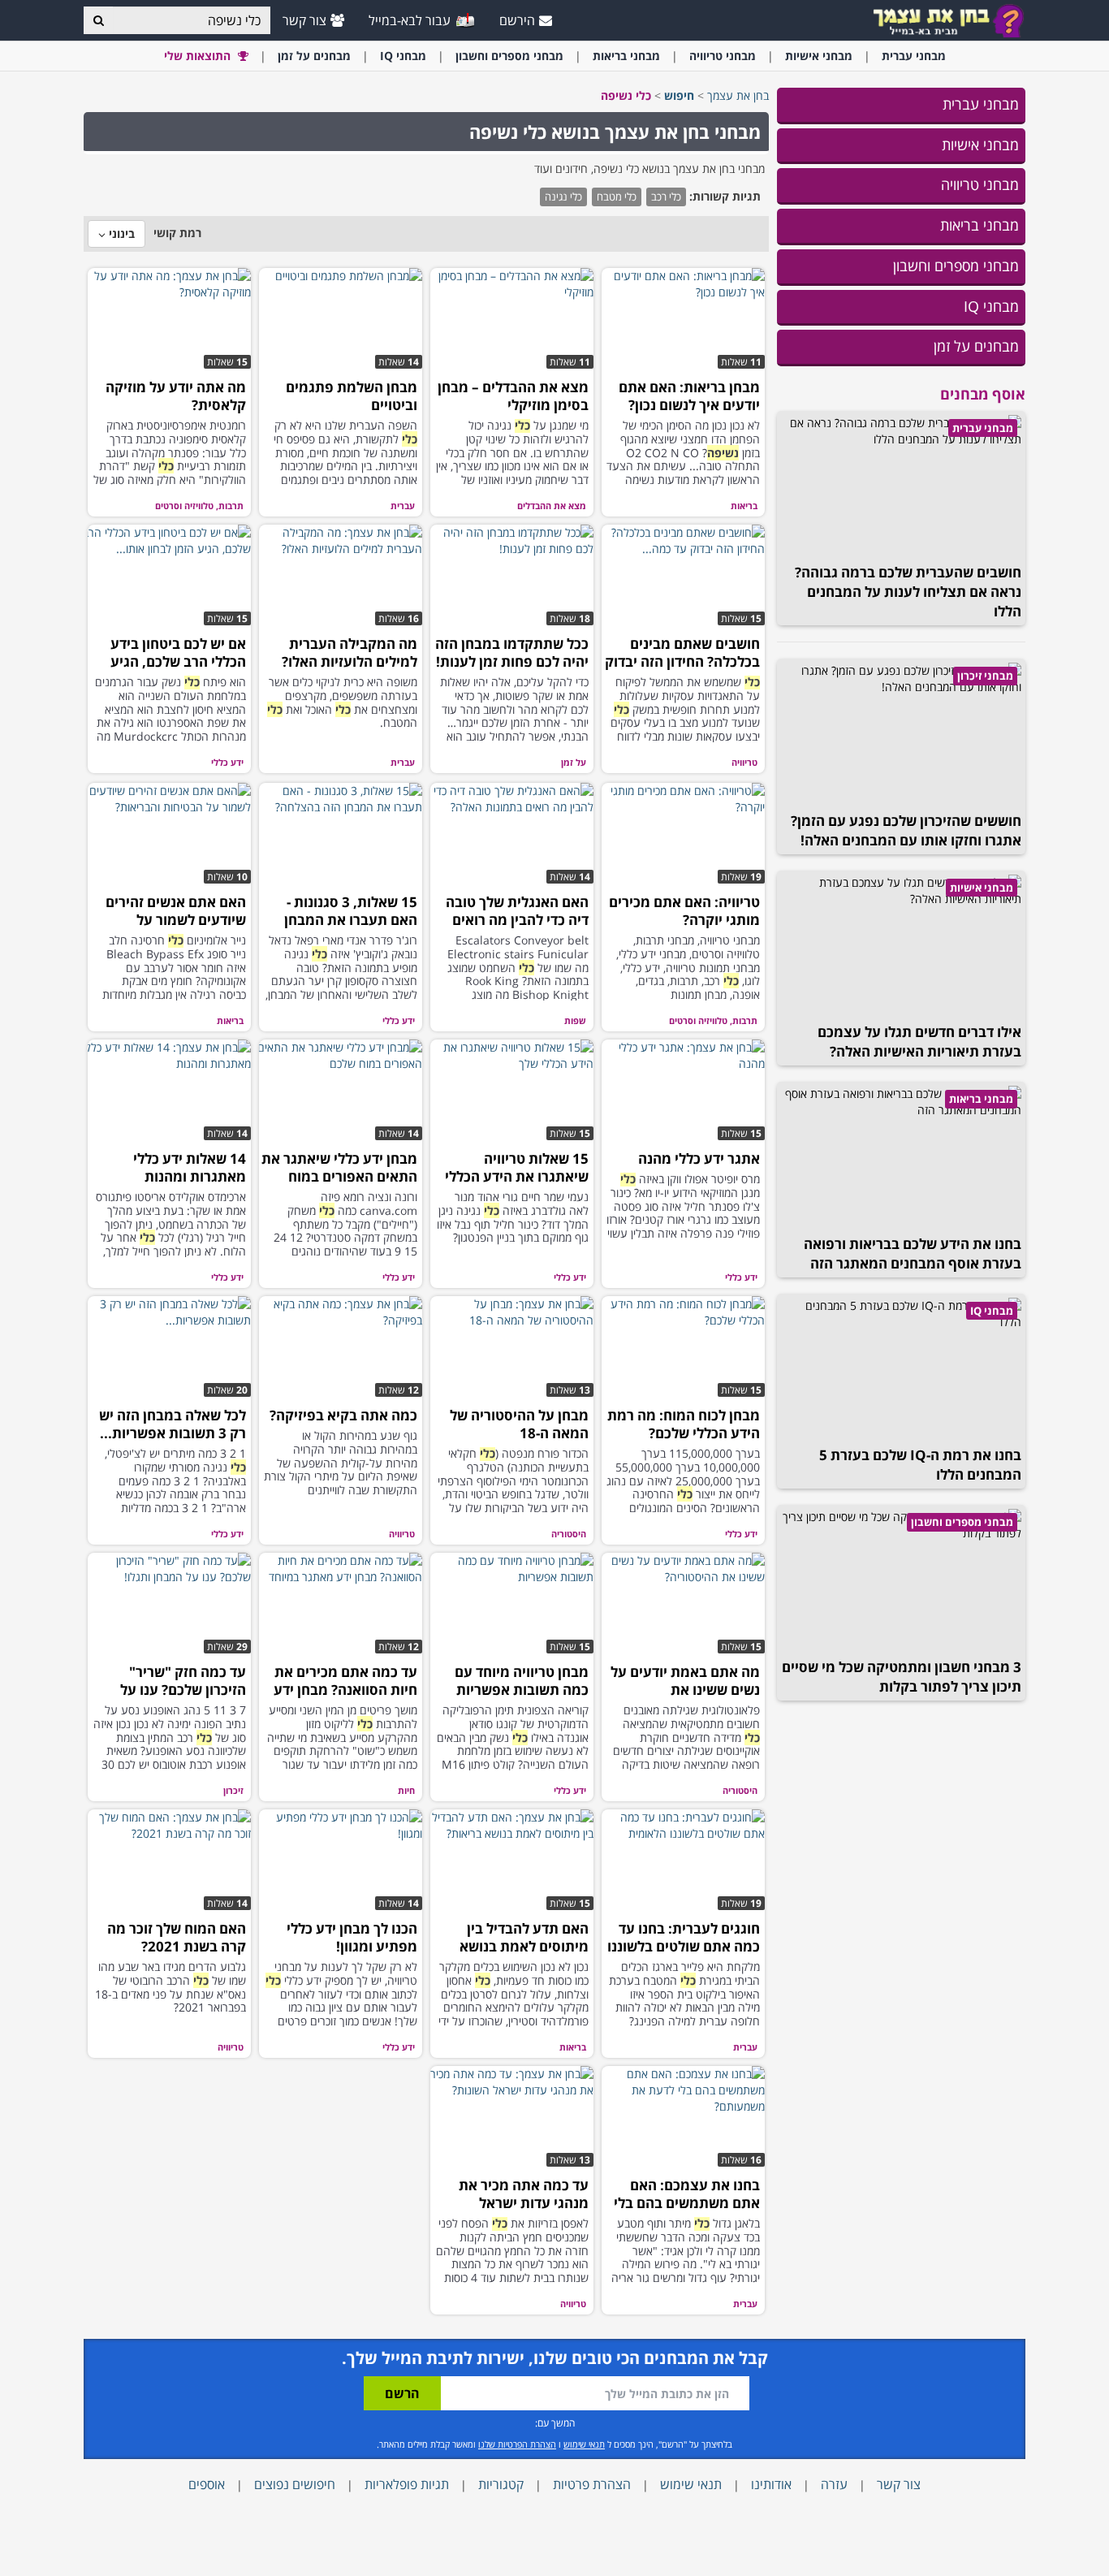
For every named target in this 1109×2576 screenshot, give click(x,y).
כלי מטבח (617, 197)
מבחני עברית (981, 104)
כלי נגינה (563, 197)
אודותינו (771, 2484)
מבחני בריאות (980, 225)
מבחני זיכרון (985, 676)
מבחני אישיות (980, 145)
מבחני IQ (991, 306)
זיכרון (233, 1790)
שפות (575, 1020)
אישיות (819, 56)
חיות (406, 1790)
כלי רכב (666, 197)
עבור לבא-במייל (411, 20)
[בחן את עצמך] (948, 20)
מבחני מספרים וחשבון (956, 266)
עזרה (834, 2484)
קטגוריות (501, 2484)
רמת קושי (177, 233)
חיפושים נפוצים (295, 2484)
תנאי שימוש (584, 2444)
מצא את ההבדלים (552, 506)
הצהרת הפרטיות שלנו (517, 2444)
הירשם (517, 20)
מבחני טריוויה (980, 184)
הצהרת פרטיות (592, 2484)
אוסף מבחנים (983, 394)
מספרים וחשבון (509, 56)
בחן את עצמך (738, 95)
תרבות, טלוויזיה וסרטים (199, 506)
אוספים (207, 2484)
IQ (403, 56)
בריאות (626, 56)
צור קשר (304, 20)
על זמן (314, 56)
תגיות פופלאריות (407, 2484)
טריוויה (723, 56)
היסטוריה (569, 1534)
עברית (914, 56)
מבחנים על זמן (976, 346)
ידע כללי (227, 762)
